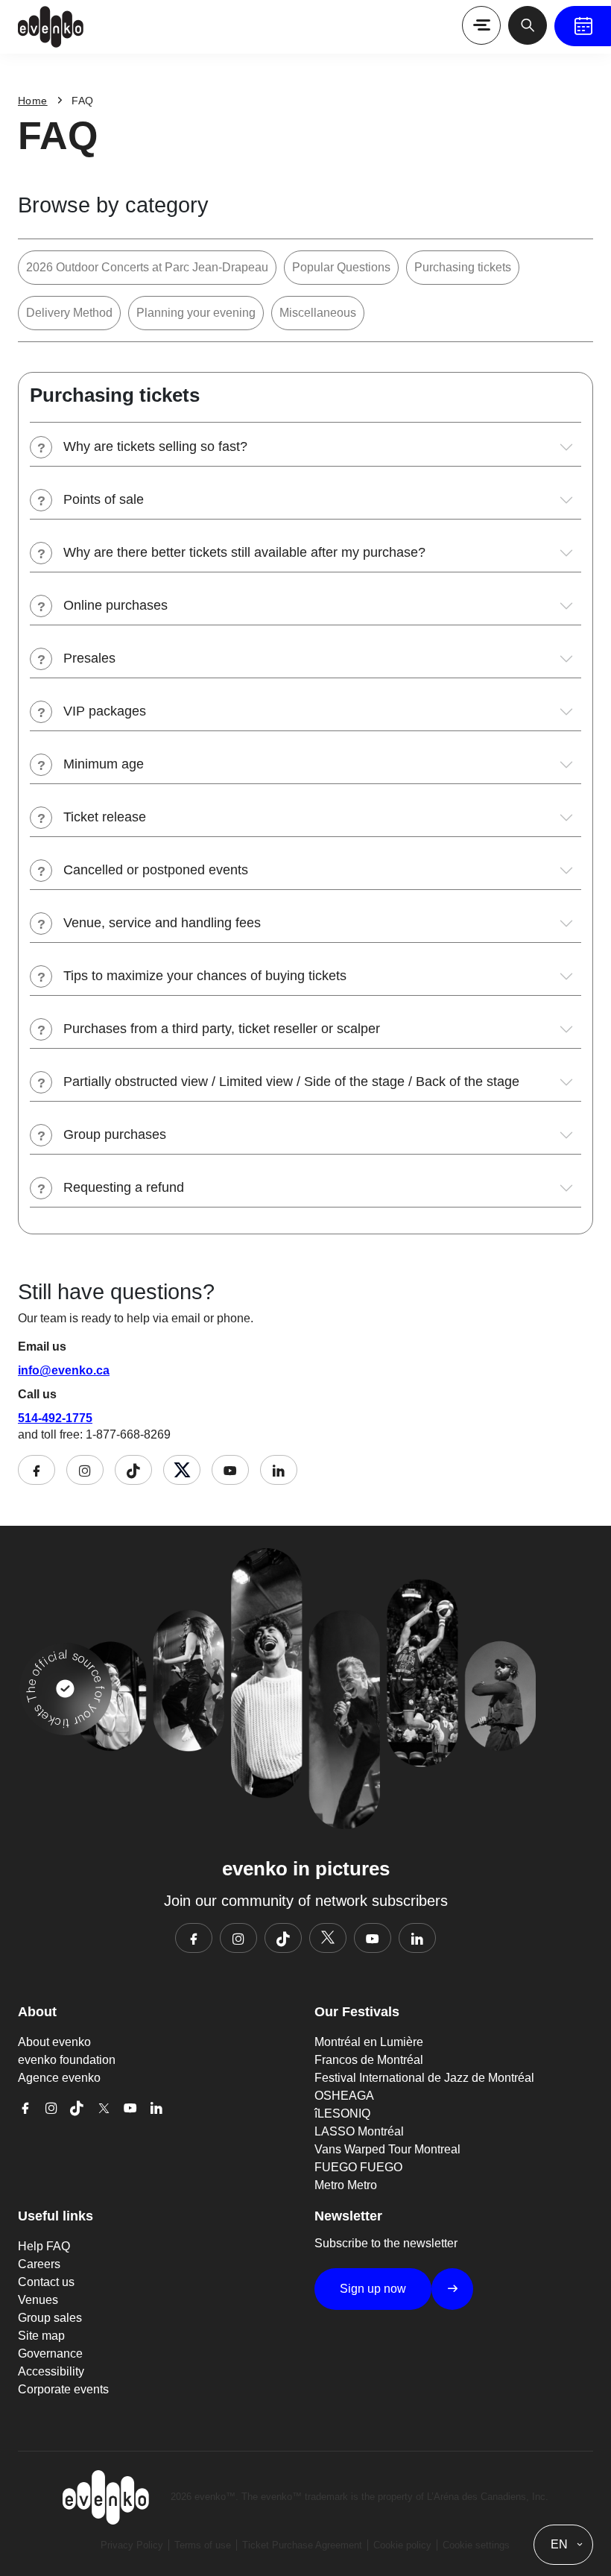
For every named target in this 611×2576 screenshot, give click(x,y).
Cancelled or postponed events (156, 870)
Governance (50, 2354)
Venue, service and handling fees (162, 923)
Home (33, 101)
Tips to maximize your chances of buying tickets (205, 976)
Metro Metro (346, 2185)
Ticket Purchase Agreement (302, 2545)
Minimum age (104, 764)
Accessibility (51, 2371)
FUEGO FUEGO (358, 2167)
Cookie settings (476, 2545)
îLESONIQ (342, 2113)
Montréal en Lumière (369, 2042)
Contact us (46, 2282)
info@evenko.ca (64, 1370)
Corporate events (63, 2389)
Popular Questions (341, 267)
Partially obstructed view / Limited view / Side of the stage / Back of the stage (291, 1082)
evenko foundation (67, 2060)
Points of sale (104, 499)
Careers (39, 2264)
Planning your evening (196, 313)
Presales (89, 658)
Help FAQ (44, 2246)
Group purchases (115, 1134)
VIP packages (105, 711)
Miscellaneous (318, 313)
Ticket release (105, 817)
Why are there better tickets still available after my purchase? (244, 552)
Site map (41, 2336)
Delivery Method (69, 313)
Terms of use (203, 2545)
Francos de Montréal (369, 2060)
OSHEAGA (344, 2096)
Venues (38, 2300)
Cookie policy (402, 2545)
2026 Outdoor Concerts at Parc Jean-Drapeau (147, 267)
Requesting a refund (124, 1187)
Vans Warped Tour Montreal (387, 2149)
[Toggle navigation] (481, 25)
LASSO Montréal (359, 2131)
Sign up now (373, 2289)
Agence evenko (59, 2078)
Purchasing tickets (463, 267)
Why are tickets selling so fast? (155, 446)
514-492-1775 (55, 1418)
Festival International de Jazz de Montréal (424, 2078)
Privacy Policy (132, 2545)
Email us (42, 1347)
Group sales (50, 2318)
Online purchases (115, 605)
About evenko (54, 2042)
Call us (37, 1394)
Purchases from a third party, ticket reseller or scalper (222, 1029)
